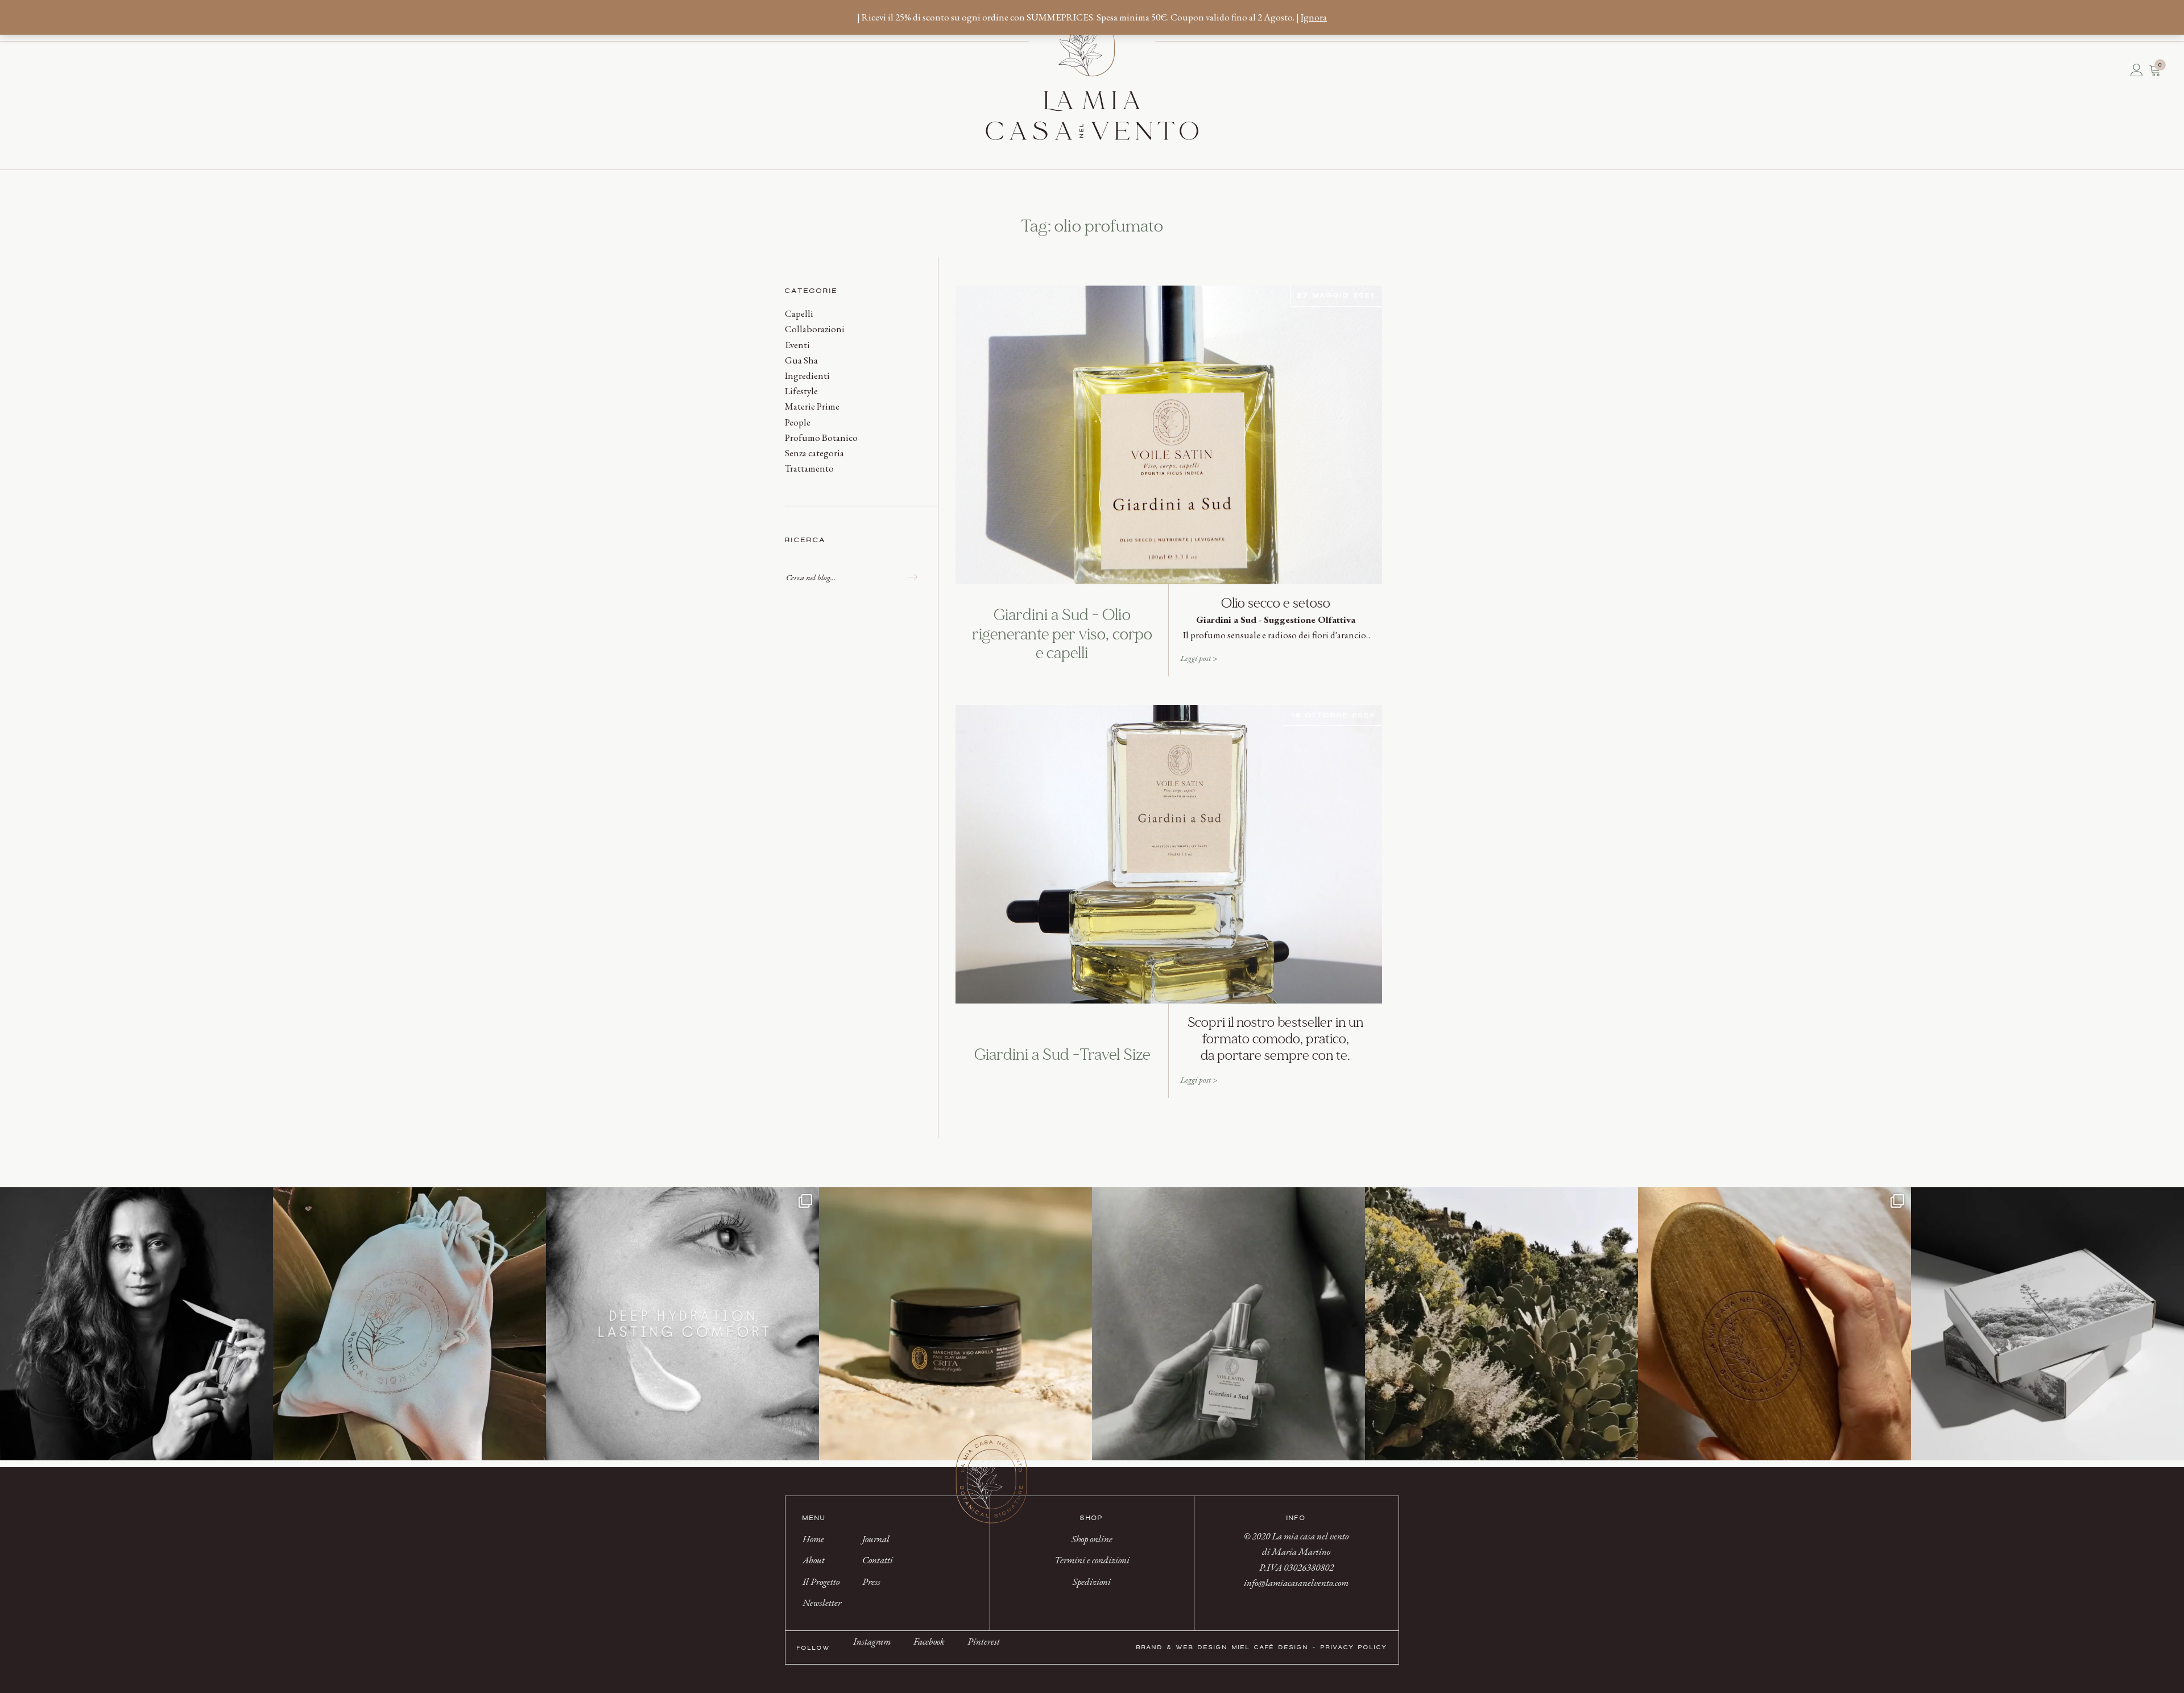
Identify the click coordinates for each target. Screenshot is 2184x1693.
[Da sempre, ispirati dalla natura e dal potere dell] (2047, 1324)
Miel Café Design (1270, 1647)
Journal (48, 70)
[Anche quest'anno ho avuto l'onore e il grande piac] (136, 1324)
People (798, 422)
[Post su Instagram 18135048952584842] (409, 1324)
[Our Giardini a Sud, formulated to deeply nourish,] (1228, 1324)
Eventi (797, 345)
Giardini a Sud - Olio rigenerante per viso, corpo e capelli (1062, 635)
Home (26, 70)
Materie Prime (812, 406)
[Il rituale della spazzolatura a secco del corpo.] (1774, 1324)
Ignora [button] (1314, 17)
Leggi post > (1199, 658)
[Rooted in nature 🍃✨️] (1501, 1324)
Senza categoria (814, 453)
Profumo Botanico (821, 437)
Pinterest (984, 1641)
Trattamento (809, 468)
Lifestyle (801, 391)
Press (60, 70)
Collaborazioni (815, 329)
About (31, 70)
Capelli (799, 313)
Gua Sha (801, 360)
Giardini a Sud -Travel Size (1062, 1055)
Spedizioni (1092, 1581)
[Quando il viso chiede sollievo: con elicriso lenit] (955, 1324)
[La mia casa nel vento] (1092, 77)
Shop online (1092, 1539)
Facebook (929, 1641)
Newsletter (43, 70)
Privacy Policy (1354, 1647)
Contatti (54, 70)
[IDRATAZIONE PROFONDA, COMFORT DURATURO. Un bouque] (682, 1324)
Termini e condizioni (1092, 1560)
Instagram (872, 1641)
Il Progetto (37, 70)
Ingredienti (807, 375)
